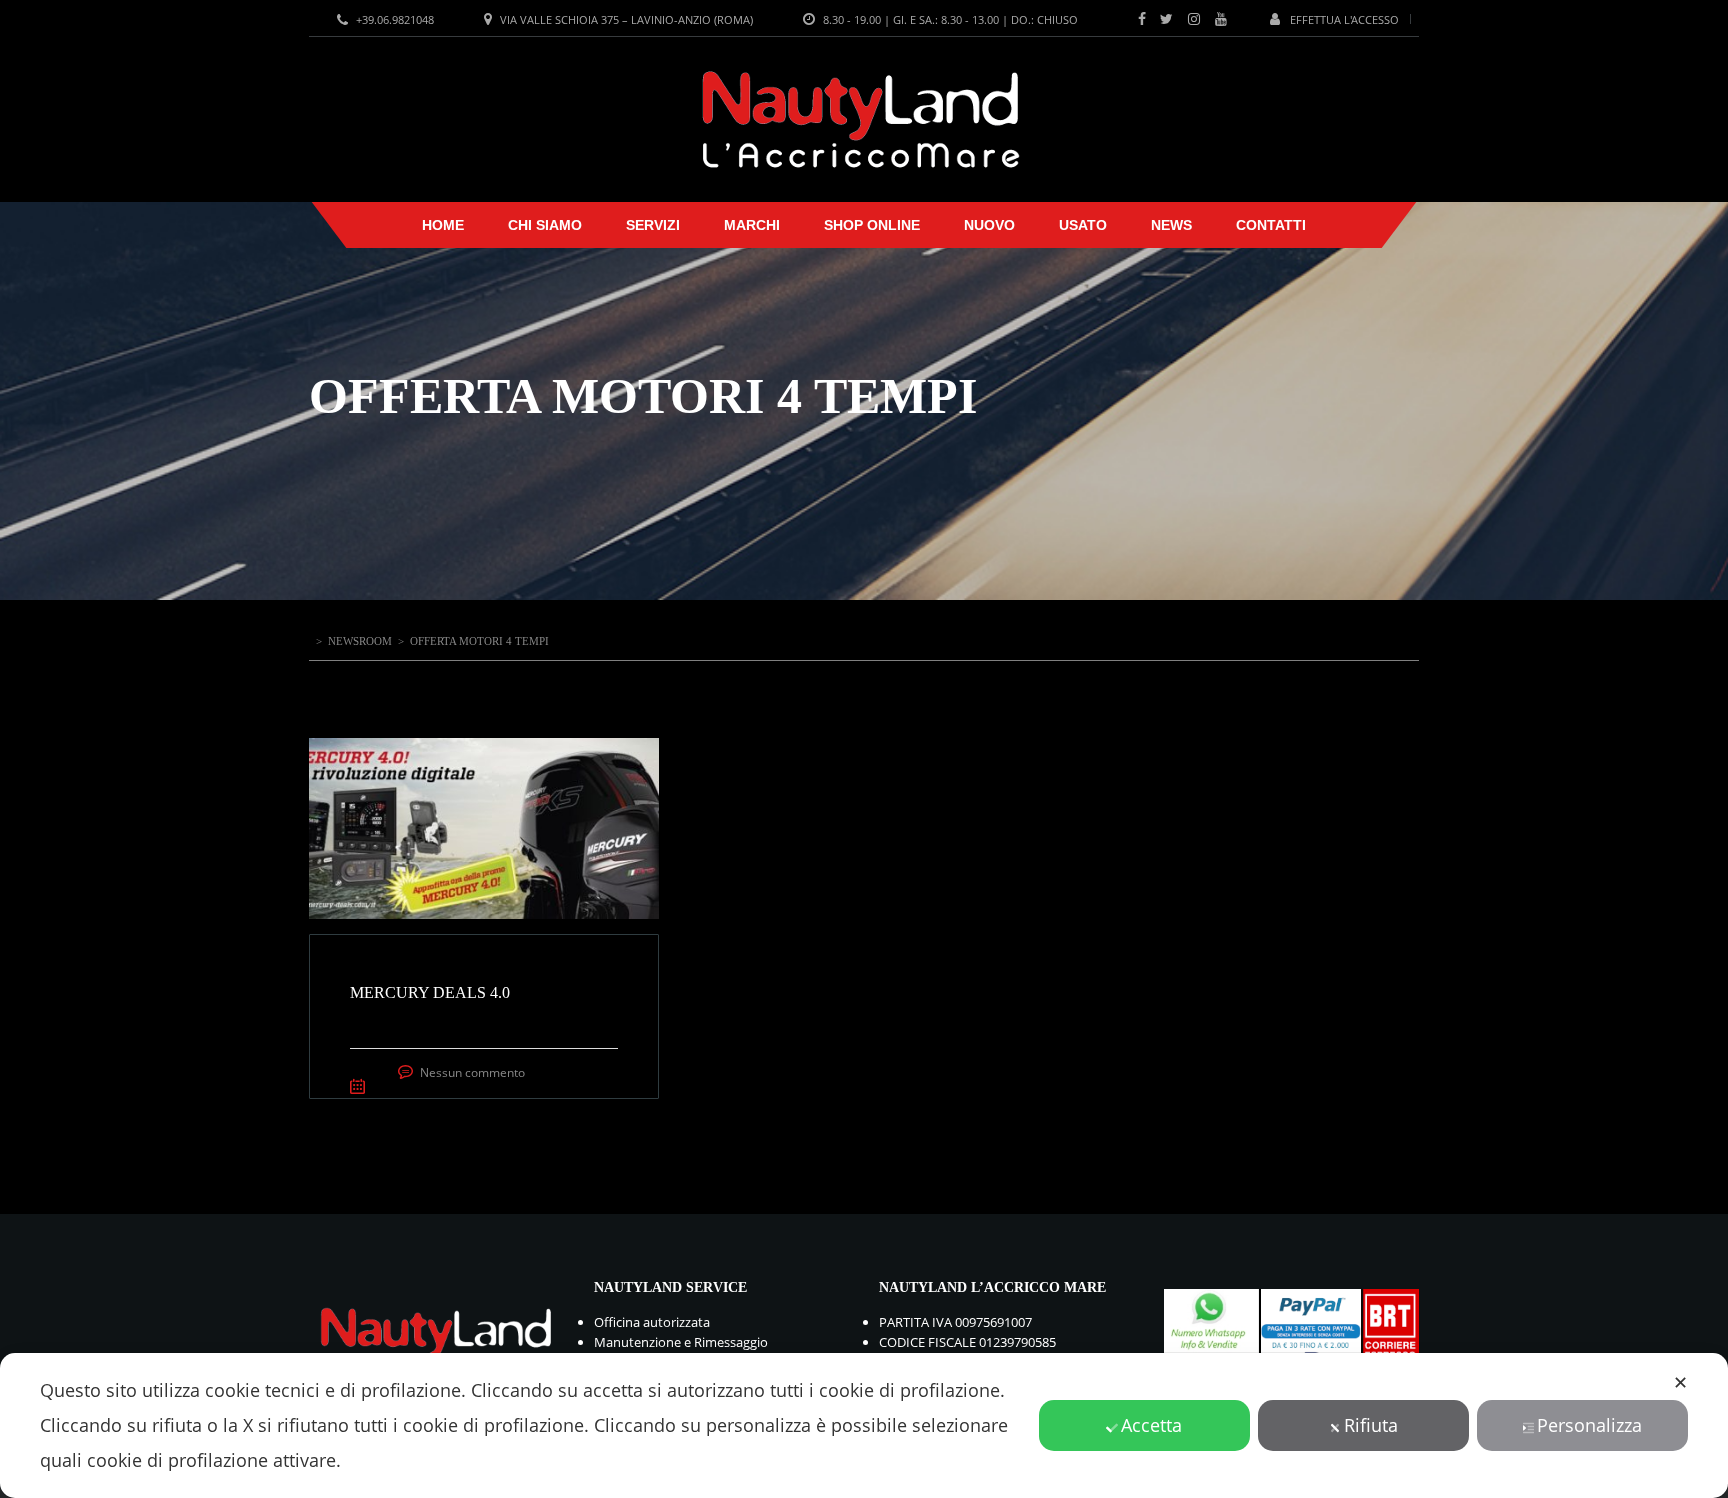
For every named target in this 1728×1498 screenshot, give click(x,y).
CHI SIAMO (545, 225)
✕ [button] (1680, 1382)
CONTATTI (1271, 225)
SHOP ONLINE (872, 225)
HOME (443, 225)
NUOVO (989, 225)
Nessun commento (472, 1072)
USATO (1083, 225)
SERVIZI (653, 225)
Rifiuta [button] (1371, 1425)
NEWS (1171, 225)
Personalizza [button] (1589, 1425)
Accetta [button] (1151, 1425)
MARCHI (752, 225)
